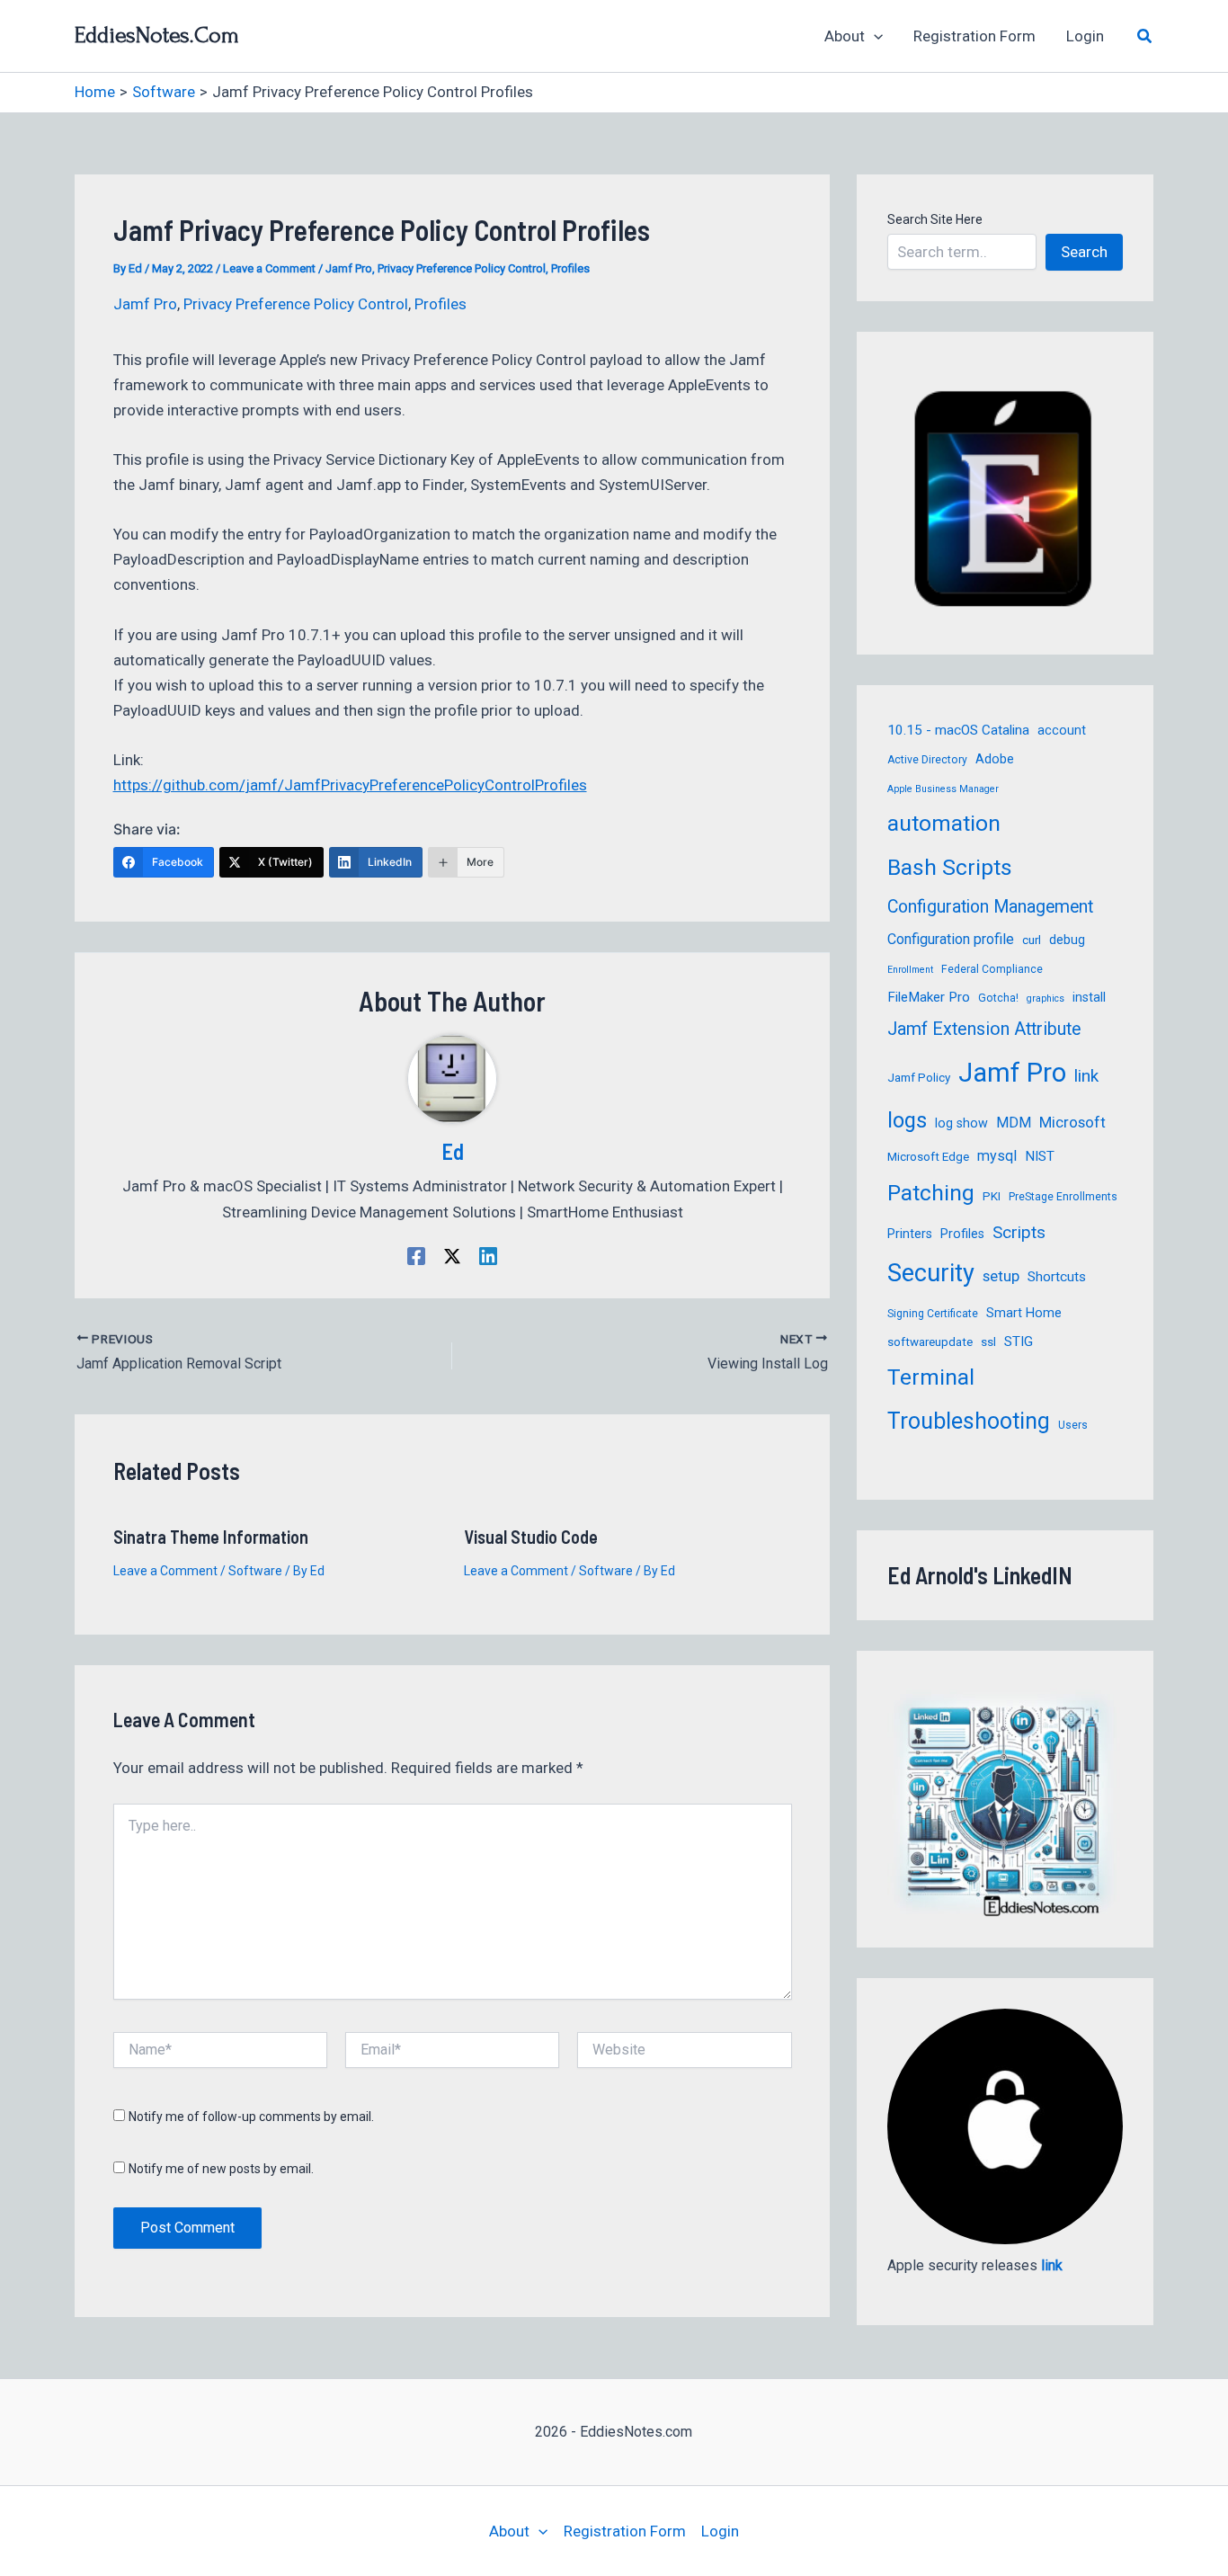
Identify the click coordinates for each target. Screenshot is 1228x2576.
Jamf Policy (919, 1078)
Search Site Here (935, 219)
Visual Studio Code (531, 1537)
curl (1032, 940)
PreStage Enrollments (1063, 1197)
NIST (1040, 1156)
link (1086, 1076)
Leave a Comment (269, 268)
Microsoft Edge (928, 1157)
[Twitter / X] (452, 1256)
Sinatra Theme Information (211, 1537)
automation (944, 823)
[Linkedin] (488, 1256)
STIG (1019, 1341)
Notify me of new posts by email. (221, 2169)
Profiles (570, 268)
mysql (997, 1156)
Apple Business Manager (943, 789)
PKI (992, 1196)
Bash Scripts (950, 867)
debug (1067, 940)
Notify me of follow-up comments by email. (251, 2117)
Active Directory (927, 760)
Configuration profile (951, 939)
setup (1001, 1276)
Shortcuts (1057, 1277)
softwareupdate (930, 1342)
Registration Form (974, 36)
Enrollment (910, 970)
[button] (874, 36)
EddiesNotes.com (157, 35)
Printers (910, 1234)
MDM (1014, 1123)
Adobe (995, 759)
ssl (988, 1342)
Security (931, 1273)
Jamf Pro (349, 268)
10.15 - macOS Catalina (958, 730)
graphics (1046, 998)
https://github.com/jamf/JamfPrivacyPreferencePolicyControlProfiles (350, 785)
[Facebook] (416, 1256)
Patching (931, 1193)
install (1089, 997)
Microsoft (1072, 1122)
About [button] (845, 36)
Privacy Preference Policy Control (462, 268)
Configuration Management (990, 907)
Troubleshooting (969, 1421)
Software (255, 1571)
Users (1073, 1425)
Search (1084, 252)
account (1062, 730)
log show (961, 1123)
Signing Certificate (933, 1314)
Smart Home (1024, 1313)
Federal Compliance (992, 969)
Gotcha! (998, 998)
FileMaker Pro (929, 997)
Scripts (1019, 1232)
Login (1085, 36)
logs (907, 1120)
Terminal (931, 1377)
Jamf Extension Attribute (984, 1029)
